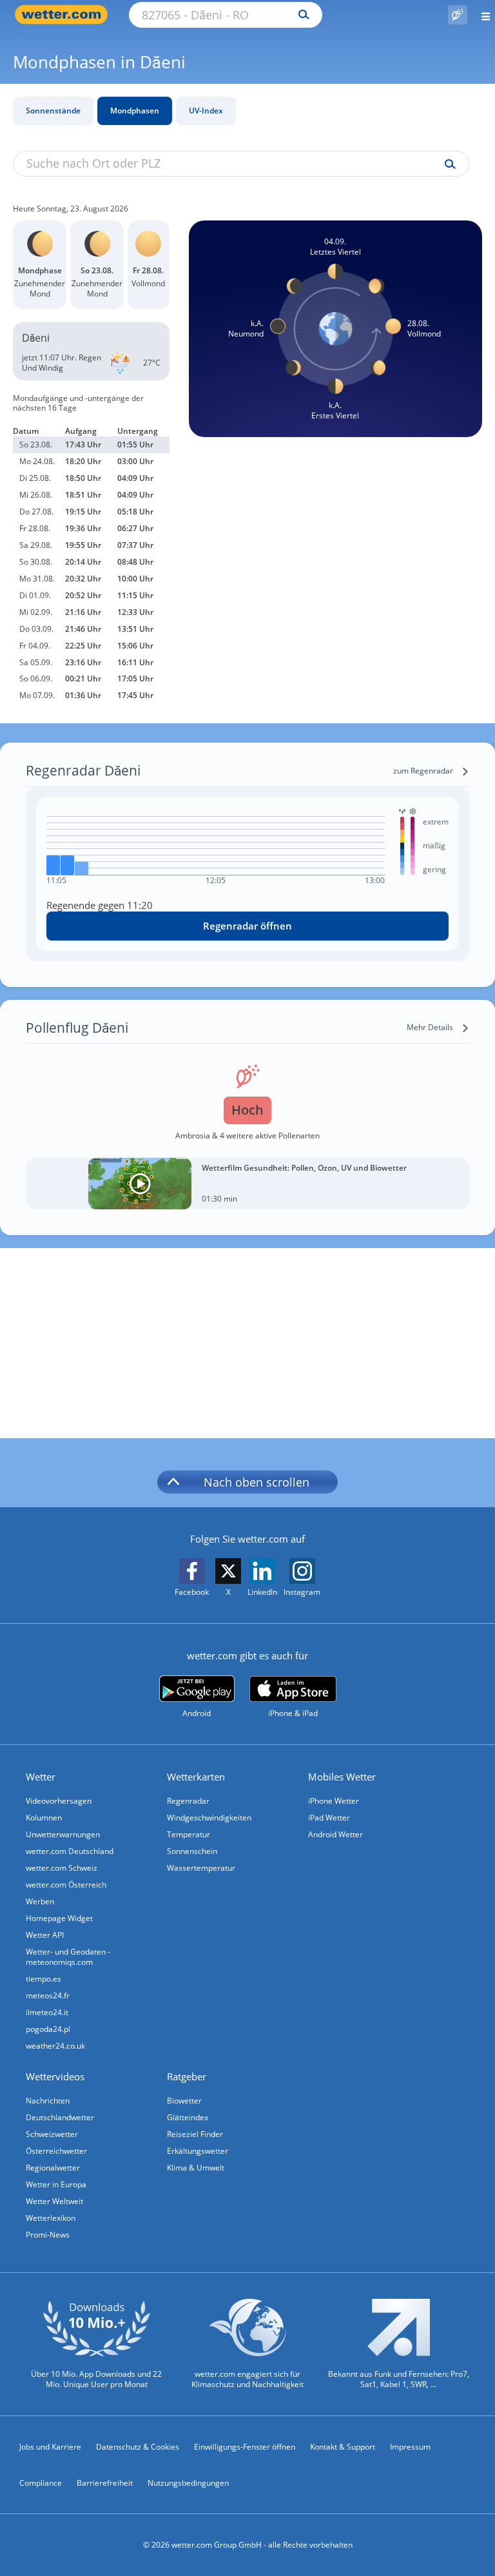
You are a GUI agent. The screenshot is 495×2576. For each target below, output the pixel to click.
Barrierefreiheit (105, 2483)
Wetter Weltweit (54, 2201)
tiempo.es (44, 1979)
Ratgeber (187, 2076)
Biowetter (184, 2101)
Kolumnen (44, 1818)
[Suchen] (301, 15)
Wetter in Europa (56, 2184)
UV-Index (206, 111)
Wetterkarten (196, 1777)
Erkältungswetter (198, 2151)
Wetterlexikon (51, 2218)
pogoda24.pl (48, 2029)
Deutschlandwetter (60, 2117)
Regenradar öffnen (247, 926)
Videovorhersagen (59, 1801)
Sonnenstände (53, 111)
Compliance (41, 2483)
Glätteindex (188, 2117)
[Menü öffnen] (481, 15)
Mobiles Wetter (342, 1777)
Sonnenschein (192, 1851)
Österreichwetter (56, 2151)
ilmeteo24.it (47, 2012)
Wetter (41, 1777)
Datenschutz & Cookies (138, 2447)
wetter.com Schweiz (62, 1868)
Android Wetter (335, 1834)
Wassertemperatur (201, 1868)
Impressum (410, 2447)
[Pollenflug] (458, 15)
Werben (40, 1901)
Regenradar (188, 1801)
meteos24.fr (48, 1995)
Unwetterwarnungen (63, 1834)
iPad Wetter (329, 1818)
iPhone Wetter (334, 1801)
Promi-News (48, 2235)
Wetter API (45, 1935)
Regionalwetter (53, 2168)
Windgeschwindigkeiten (209, 1818)
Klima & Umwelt (196, 2168)
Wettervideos (55, 2076)
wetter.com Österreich (66, 1885)
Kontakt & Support (343, 2447)
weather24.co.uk (55, 2046)
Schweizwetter (52, 2134)
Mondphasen (135, 111)
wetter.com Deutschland (70, 1851)
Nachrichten (48, 2101)
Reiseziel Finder (195, 2134)
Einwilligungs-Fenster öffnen (245, 2447)
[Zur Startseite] (64, 15)
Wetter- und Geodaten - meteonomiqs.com (68, 1957)
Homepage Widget (59, 1918)
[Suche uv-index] (447, 164)
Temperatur (189, 1834)
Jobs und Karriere (50, 2447)
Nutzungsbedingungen (188, 2483)
